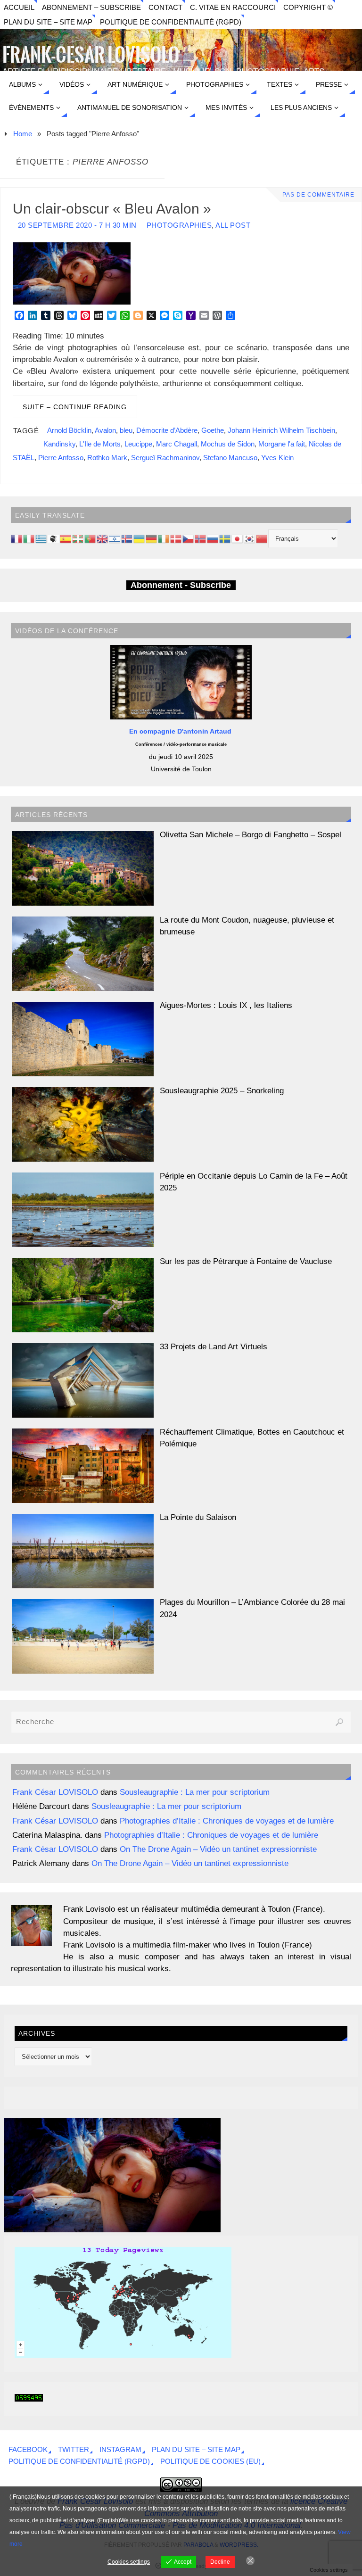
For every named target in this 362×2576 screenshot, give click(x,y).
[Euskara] (78, 538)
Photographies (179, 225)
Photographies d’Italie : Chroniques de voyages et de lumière (227, 1821)
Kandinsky (59, 444)
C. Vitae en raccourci (233, 7)
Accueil (19, 7)
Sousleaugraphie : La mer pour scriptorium (195, 1792)
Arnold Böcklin (69, 430)
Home (23, 134)
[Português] (90, 538)
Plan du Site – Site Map (48, 22)
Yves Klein (277, 458)
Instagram (120, 2449)
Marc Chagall (177, 444)
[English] (103, 538)
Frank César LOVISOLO (55, 1792)
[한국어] (250, 538)
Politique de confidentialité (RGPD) (171, 22)
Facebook (28, 2449)
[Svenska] (225, 538)
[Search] (339, 1722)
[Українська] (140, 538)
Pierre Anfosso (61, 458)
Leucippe (138, 444)
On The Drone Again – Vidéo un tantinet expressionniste (218, 1849)
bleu (126, 430)
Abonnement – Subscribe (91, 7)
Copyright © (308, 7)
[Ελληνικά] (41, 538)
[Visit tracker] (123, 2356)
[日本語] (238, 538)
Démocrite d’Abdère (167, 430)
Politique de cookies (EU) (210, 2461)
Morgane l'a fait (282, 444)
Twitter (74, 2449)
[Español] (66, 538)
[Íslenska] (127, 538)
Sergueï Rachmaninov (165, 458)
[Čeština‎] (189, 538)
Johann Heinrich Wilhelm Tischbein (281, 430)
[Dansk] (176, 538)
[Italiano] (29, 538)
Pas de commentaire (318, 195)
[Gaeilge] (164, 538)
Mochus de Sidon (228, 444)
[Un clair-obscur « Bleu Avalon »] (112, 2230)
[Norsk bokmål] (201, 538)
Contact (165, 7)
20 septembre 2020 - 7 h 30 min (77, 225)
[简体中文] (262, 538)
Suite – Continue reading (75, 407)
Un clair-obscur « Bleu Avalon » (112, 208)
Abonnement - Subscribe (181, 585)
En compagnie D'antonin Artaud (181, 731)
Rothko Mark (107, 458)
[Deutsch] (152, 538)
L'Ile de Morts (100, 444)
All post (233, 225)
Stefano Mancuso (230, 458)
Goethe (213, 430)
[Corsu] (54, 538)
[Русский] (213, 538)
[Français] (17, 538)
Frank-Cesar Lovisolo (91, 56)
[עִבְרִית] (115, 538)
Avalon (105, 430)
